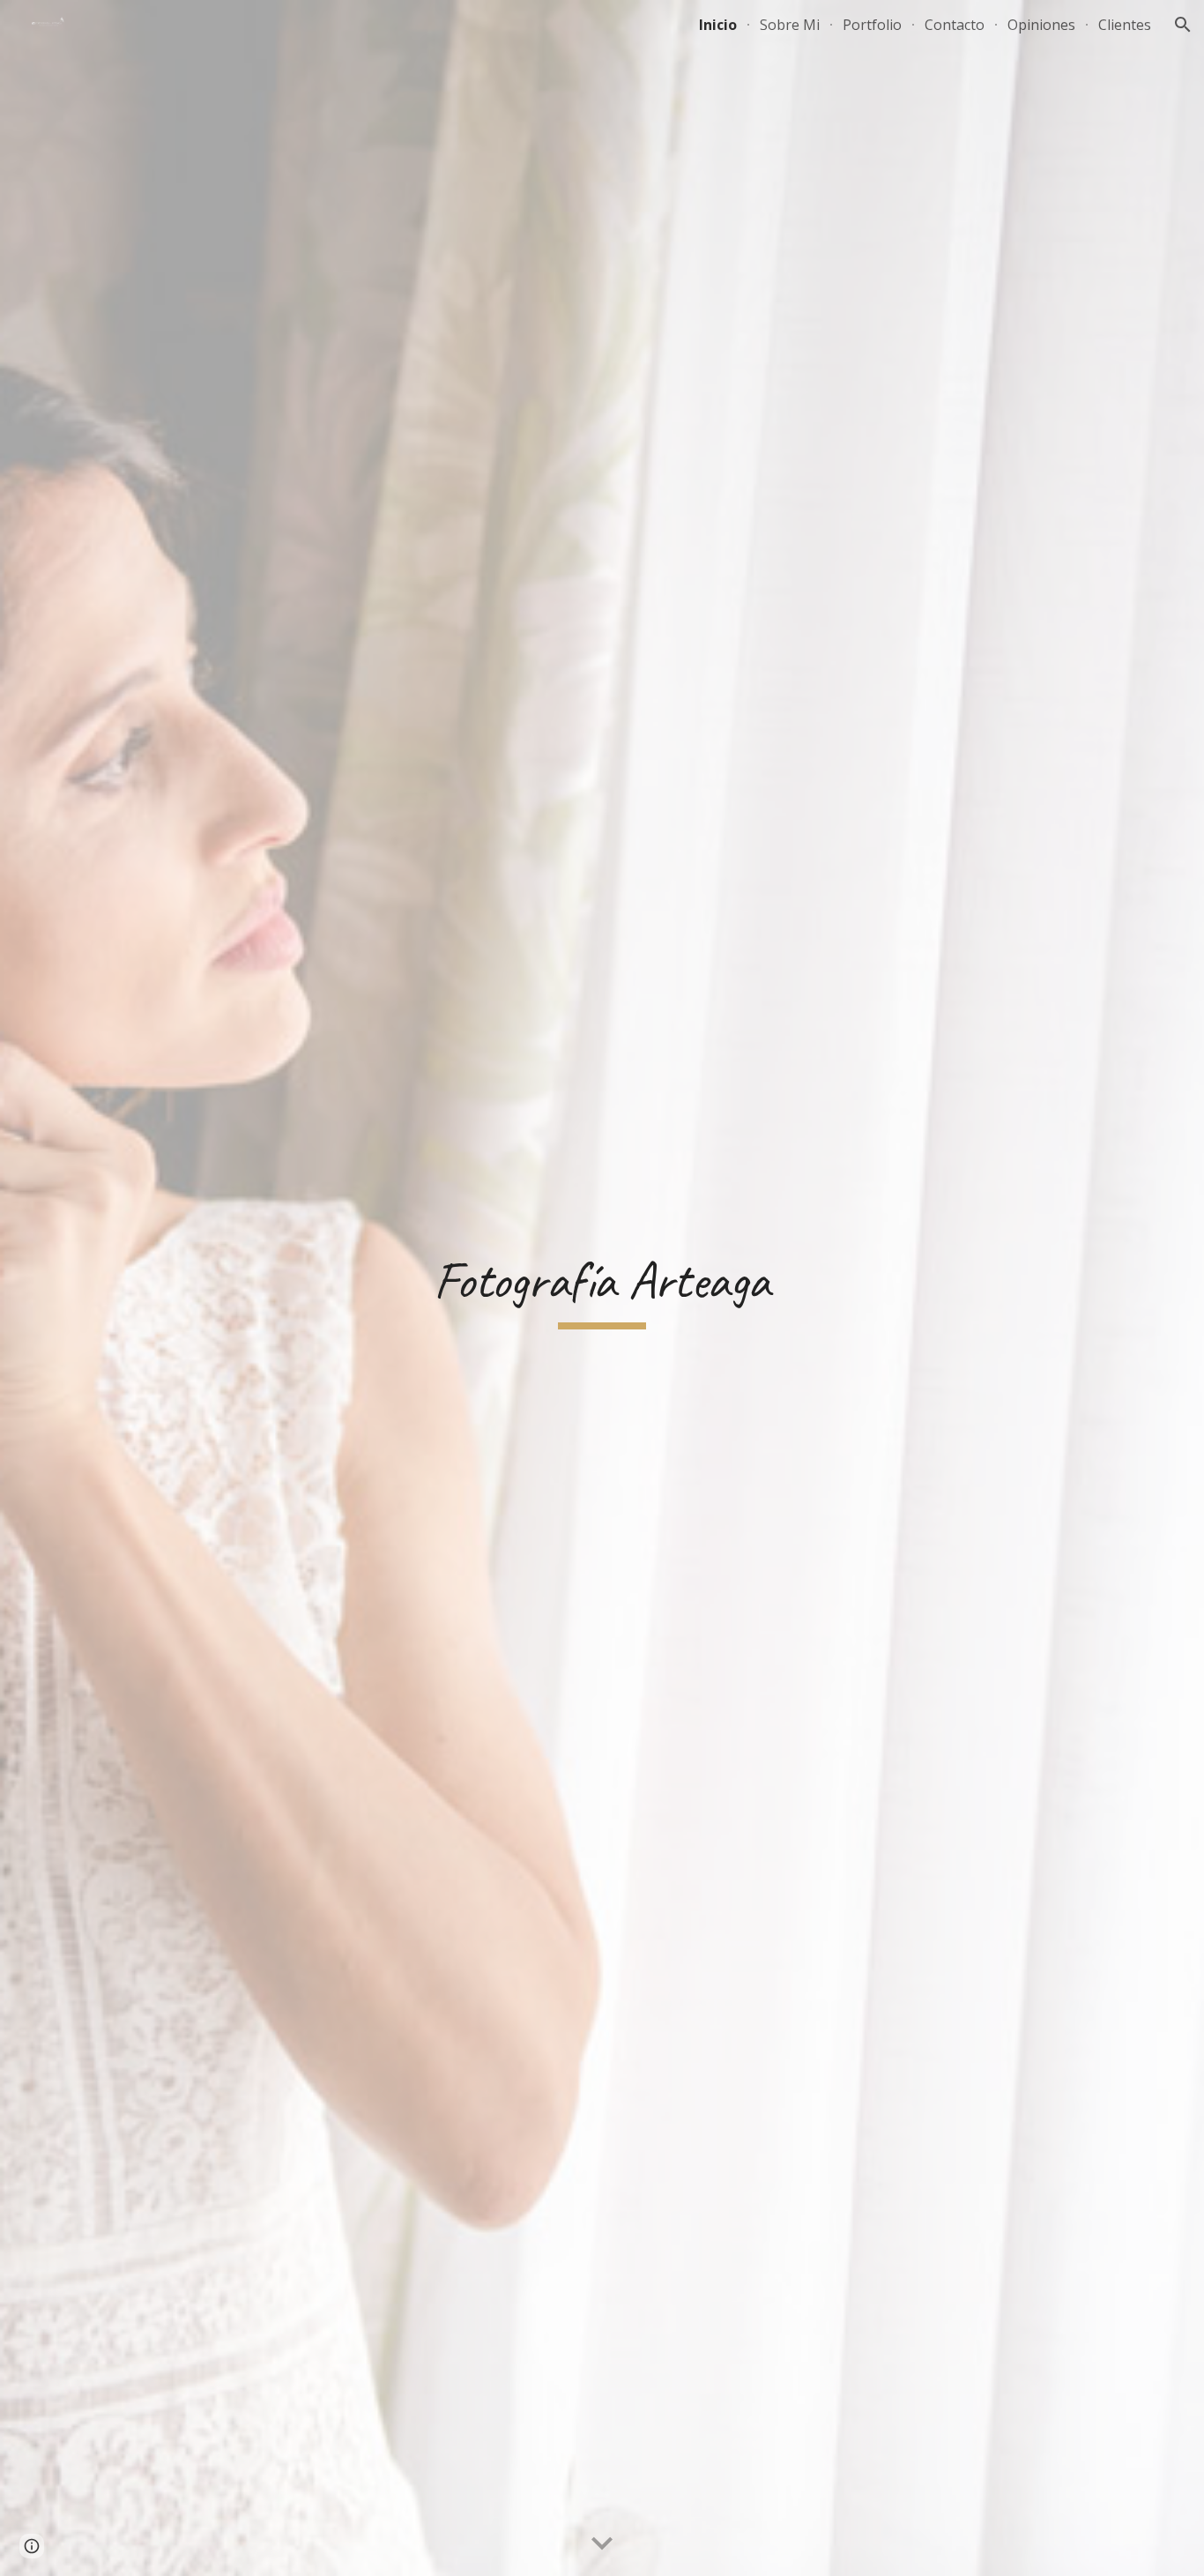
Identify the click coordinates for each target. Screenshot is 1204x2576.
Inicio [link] (718, 25)
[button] (1183, 25)
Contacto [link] (955, 25)
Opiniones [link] (1041, 25)
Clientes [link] (1125, 25)
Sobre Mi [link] (790, 25)
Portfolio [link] (872, 25)
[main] (602, 1288)
